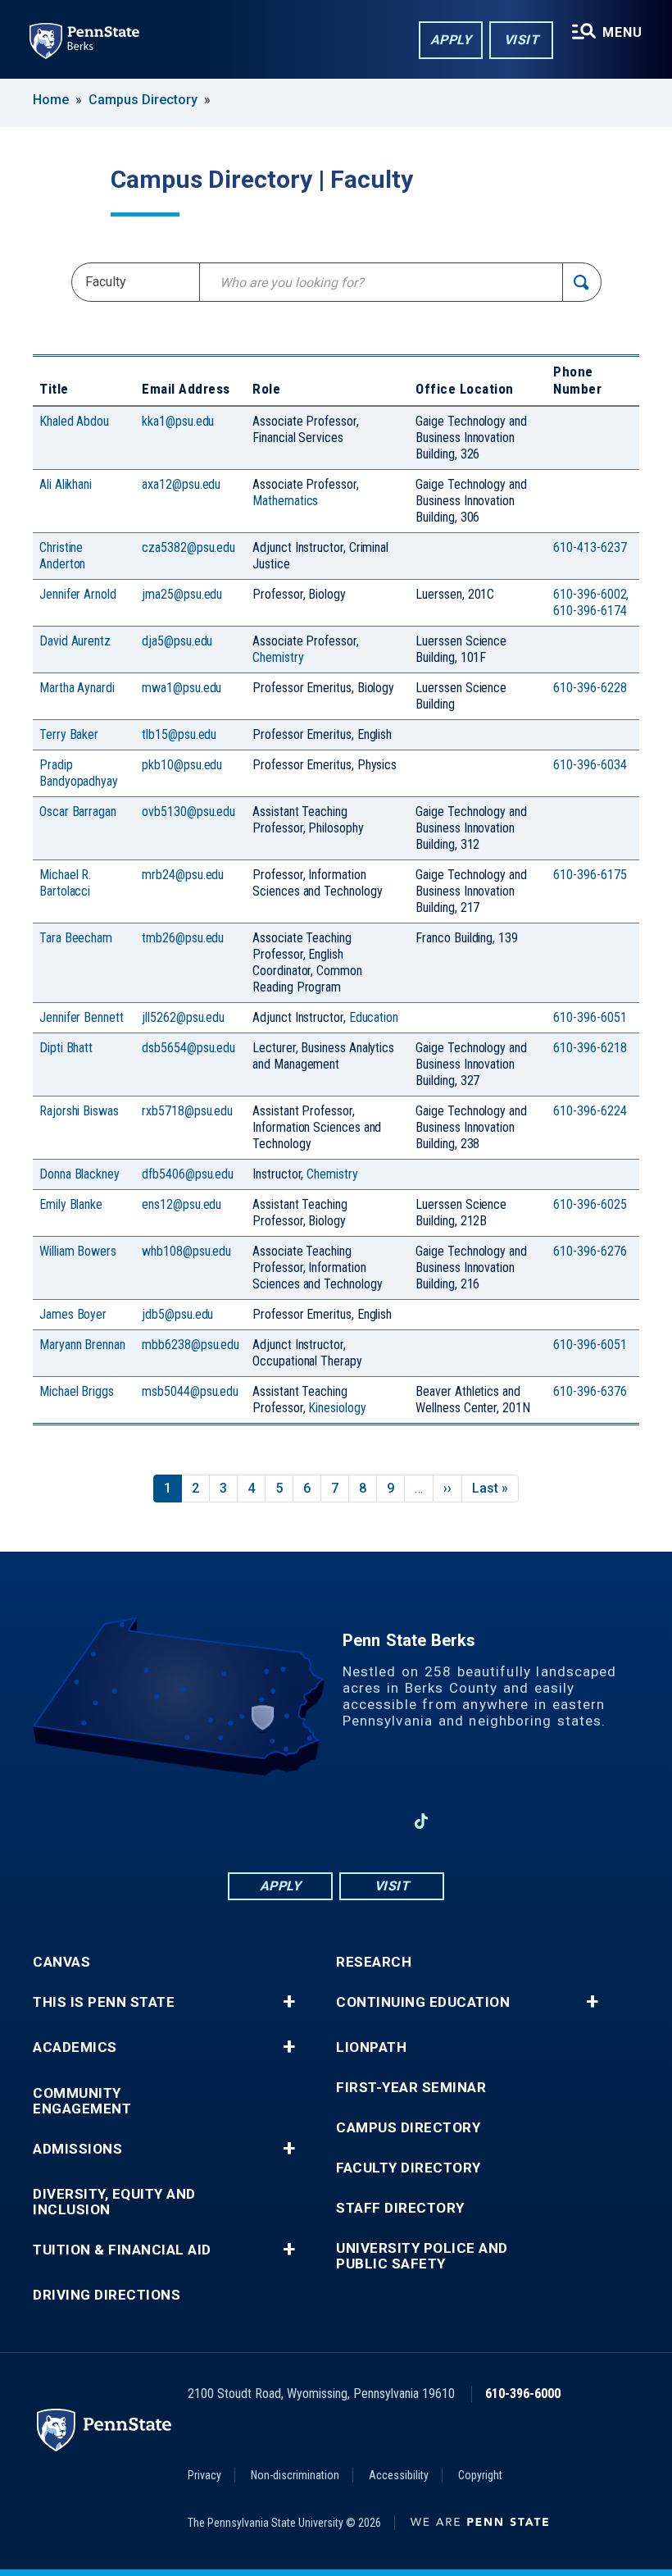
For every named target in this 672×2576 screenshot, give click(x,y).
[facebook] (251, 1821)
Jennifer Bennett (82, 1017)
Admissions (77, 2149)
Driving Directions (107, 2295)
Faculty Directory (409, 2168)
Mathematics (285, 501)
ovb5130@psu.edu (188, 812)
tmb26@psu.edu (183, 938)
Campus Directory (143, 100)
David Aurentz (75, 641)
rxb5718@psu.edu (187, 1111)
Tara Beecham (76, 938)
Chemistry (278, 657)
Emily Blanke (71, 1204)
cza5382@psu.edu (188, 547)
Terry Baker (69, 734)
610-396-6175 (590, 875)
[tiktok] (422, 1822)
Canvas (61, 1962)
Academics (75, 2047)
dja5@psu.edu (177, 641)
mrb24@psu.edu (183, 875)
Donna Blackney (79, 1174)
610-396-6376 (590, 1391)
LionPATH (371, 2047)
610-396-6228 (590, 688)
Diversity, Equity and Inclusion (114, 2202)
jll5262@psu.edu (183, 1017)
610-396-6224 (590, 1111)
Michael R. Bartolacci (65, 883)
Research (374, 1962)
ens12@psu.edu (182, 1204)
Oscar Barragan (78, 812)
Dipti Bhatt (66, 1048)
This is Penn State (104, 2002)
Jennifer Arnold (78, 594)
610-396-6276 (590, 1251)
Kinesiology (337, 1408)
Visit (522, 40)
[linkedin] (293, 1821)
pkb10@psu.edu (182, 765)
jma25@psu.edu (182, 594)
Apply (451, 40)
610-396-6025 (590, 1204)
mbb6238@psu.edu (191, 1345)
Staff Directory (400, 2208)
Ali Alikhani (66, 484)
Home (51, 100)
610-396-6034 (590, 765)
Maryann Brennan (82, 1345)
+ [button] (289, 2002)
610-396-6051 (590, 1017)
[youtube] (336, 1821)
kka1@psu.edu (178, 421)
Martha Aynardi (77, 688)
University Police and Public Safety (422, 2256)
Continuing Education (423, 2002)
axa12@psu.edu (181, 484)
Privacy (204, 2475)
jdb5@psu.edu (177, 1314)
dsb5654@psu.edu (188, 1048)
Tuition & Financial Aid (122, 2250)
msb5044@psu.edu (190, 1391)
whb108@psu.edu (186, 1251)
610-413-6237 (590, 547)
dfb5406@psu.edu (188, 1174)
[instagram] (379, 1821)
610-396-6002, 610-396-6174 (591, 602)
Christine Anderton (62, 556)
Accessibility (399, 2475)
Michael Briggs (77, 1391)
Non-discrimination (295, 2475)
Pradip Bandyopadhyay (79, 773)
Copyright (480, 2475)
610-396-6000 (523, 2394)
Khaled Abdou (74, 421)
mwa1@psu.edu (182, 688)
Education (374, 1017)
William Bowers (78, 1251)
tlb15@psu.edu (179, 734)
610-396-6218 (590, 1048)
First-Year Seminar (411, 2088)
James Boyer (73, 1314)
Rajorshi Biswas (79, 1111)
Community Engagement (82, 2101)
